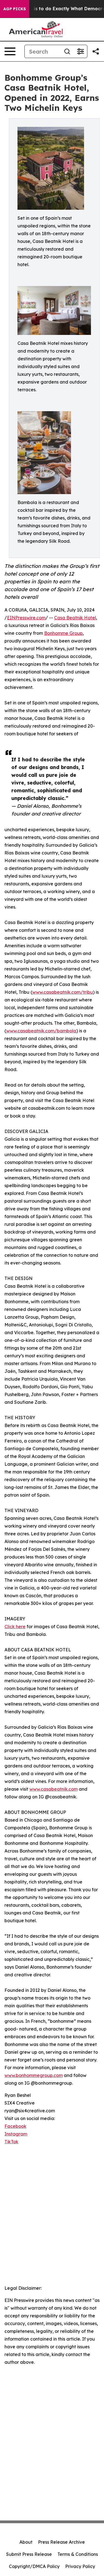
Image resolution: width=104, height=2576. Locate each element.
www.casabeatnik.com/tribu (63, 992)
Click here (15, 1627)
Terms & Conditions (78, 2554)
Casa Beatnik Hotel (75, 618)
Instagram (16, 2134)
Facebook (15, 2126)
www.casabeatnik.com (54, 1789)
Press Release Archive (61, 2542)
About (26, 2542)
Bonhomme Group (63, 633)
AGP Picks (15, 9)
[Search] (67, 51)
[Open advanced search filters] (80, 51)
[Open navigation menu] (10, 51)
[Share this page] (96, 51)
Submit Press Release (29, 2554)
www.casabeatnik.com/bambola (41, 1031)
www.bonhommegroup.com (34, 2075)
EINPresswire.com (26, 618)
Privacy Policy (80, 2566)
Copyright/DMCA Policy (34, 2566)
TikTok (11, 2142)
